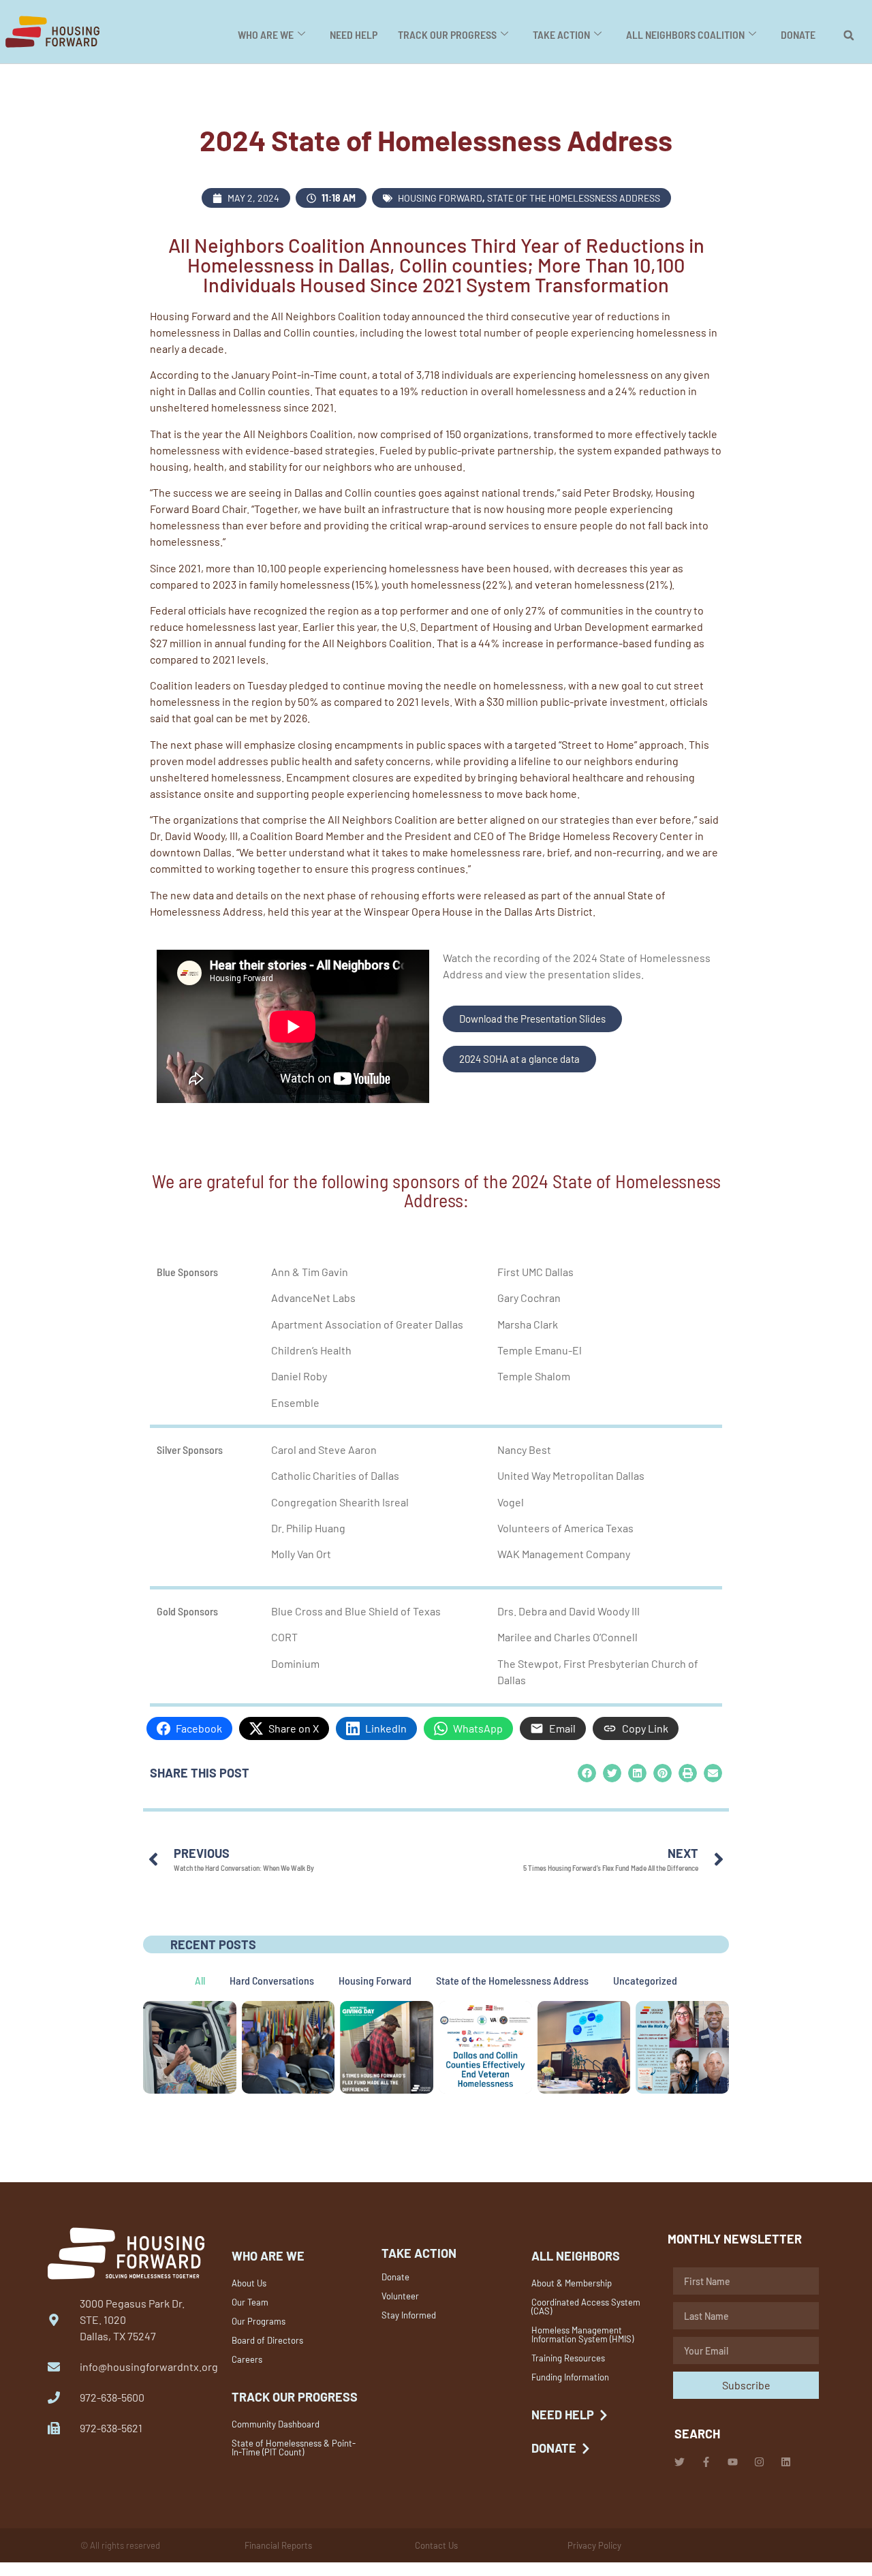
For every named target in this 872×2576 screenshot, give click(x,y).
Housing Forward (440, 198)
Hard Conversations (272, 1980)
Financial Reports (278, 2545)
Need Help (354, 34)
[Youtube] (733, 2462)
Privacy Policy (594, 2545)
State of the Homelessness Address (574, 198)
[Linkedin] (786, 2462)
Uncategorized (645, 1980)
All (200, 1980)
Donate (798, 34)
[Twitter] (680, 2462)
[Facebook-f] (706, 2462)
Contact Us (436, 2545)
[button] (849, 35)
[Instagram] (759, 2462)
